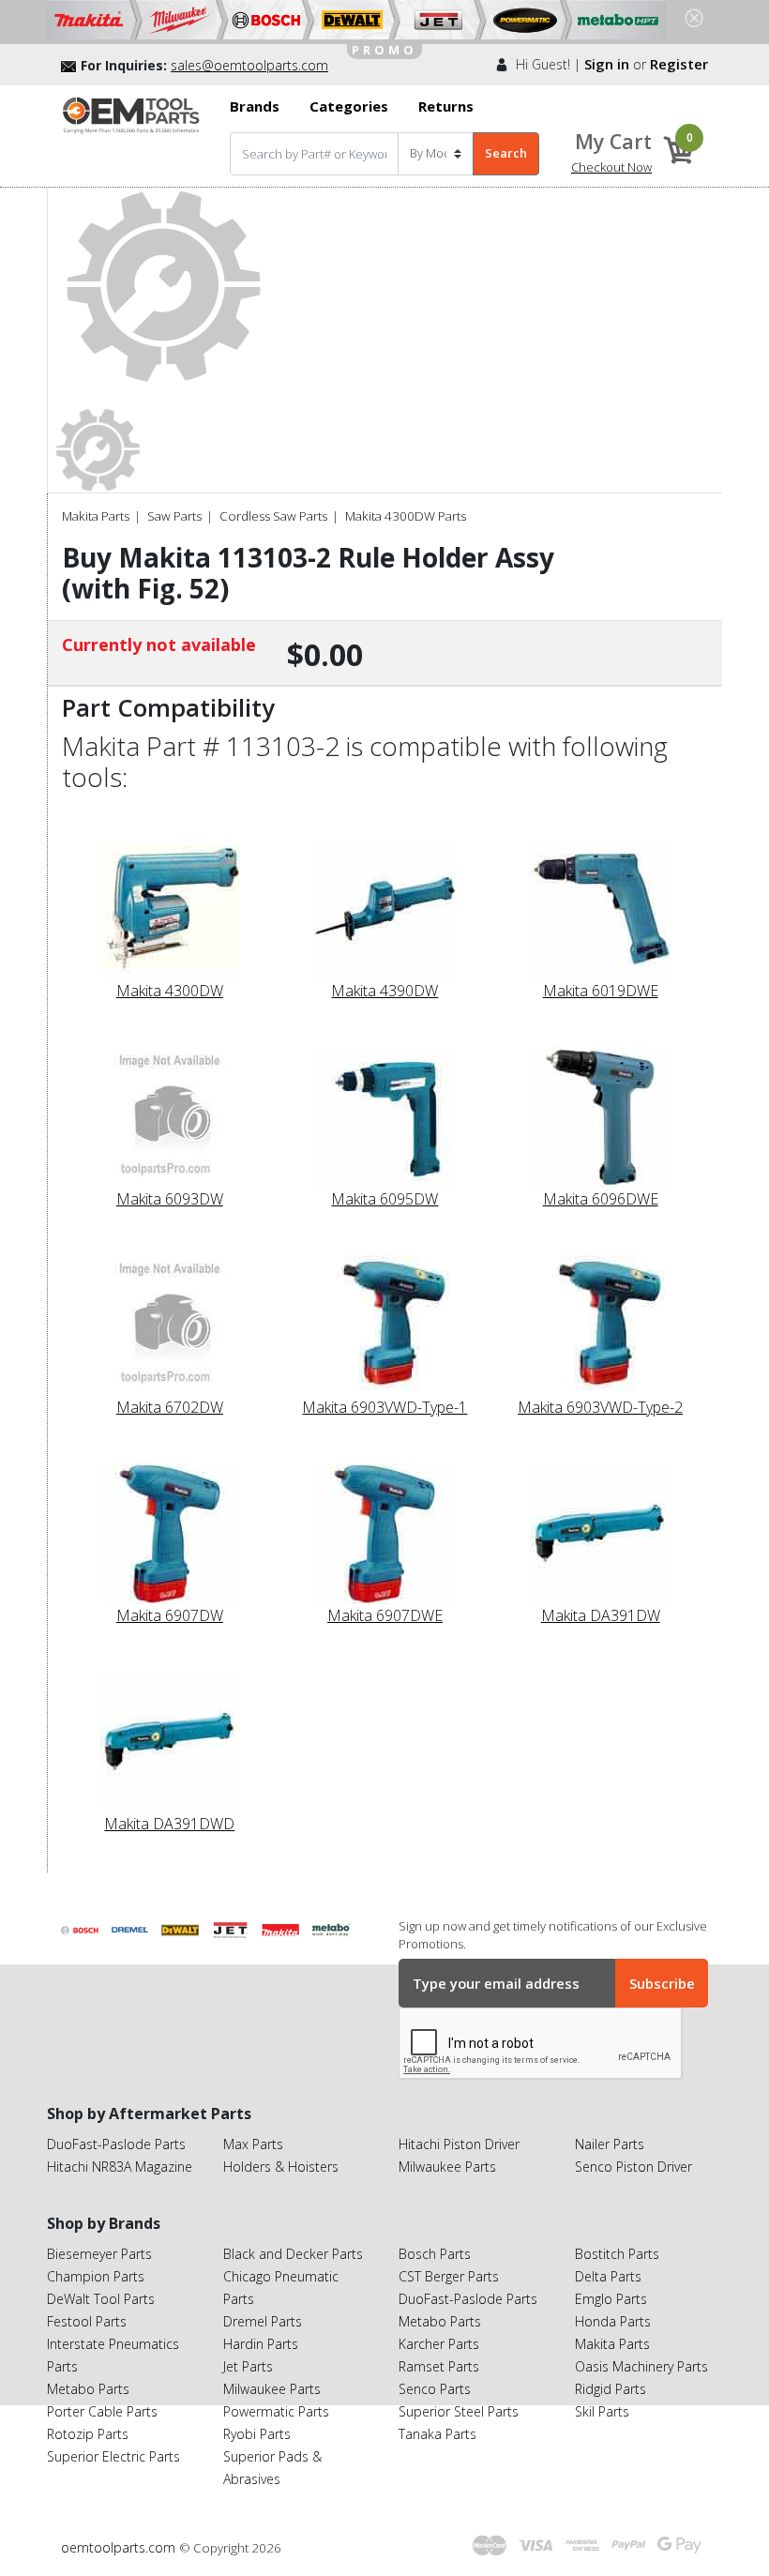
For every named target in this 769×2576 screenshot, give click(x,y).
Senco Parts (435, 2389)
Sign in (607, 64)
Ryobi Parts (257, 2434)
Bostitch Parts (617, 2254)
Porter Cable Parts (102, 2411)
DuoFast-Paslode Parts (116, 2144)
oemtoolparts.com (120, 2547)
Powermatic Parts (276, 2411)
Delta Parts (608, 2276)
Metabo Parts (88, 2389)
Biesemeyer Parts (99, 2254)
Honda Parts (613, 2321)
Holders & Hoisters (281, 2167)
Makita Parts (96, 516)
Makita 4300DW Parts (406, 516)
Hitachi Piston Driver (459, 2144)
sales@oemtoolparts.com (249, 65)
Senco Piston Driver (633, 2167)
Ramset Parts (439, 2366)
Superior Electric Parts (113, 2456)
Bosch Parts (435, 2254)
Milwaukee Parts (447, 2167)
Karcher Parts (439, 2344)
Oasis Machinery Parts (641, 2366)
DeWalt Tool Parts (101, 2299)
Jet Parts (248, 2366)
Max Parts (253, 2144)
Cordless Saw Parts (273, 516)
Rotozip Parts (88, 2434)
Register (679, 64)
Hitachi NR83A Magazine (120, 2167)
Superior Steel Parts (459, 2411)
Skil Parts (602, 2411)
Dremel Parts (263, 2321)
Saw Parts (174, 516)
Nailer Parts (610, 2144)
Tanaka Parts (437, 2434)
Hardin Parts (261, 2344)
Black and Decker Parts (293, 2254)
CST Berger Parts (449, 2276)
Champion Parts (96, 2276)
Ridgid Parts (611, 2389)
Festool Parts (87, 2321)
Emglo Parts (611, 2299)
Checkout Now (611, 167)
